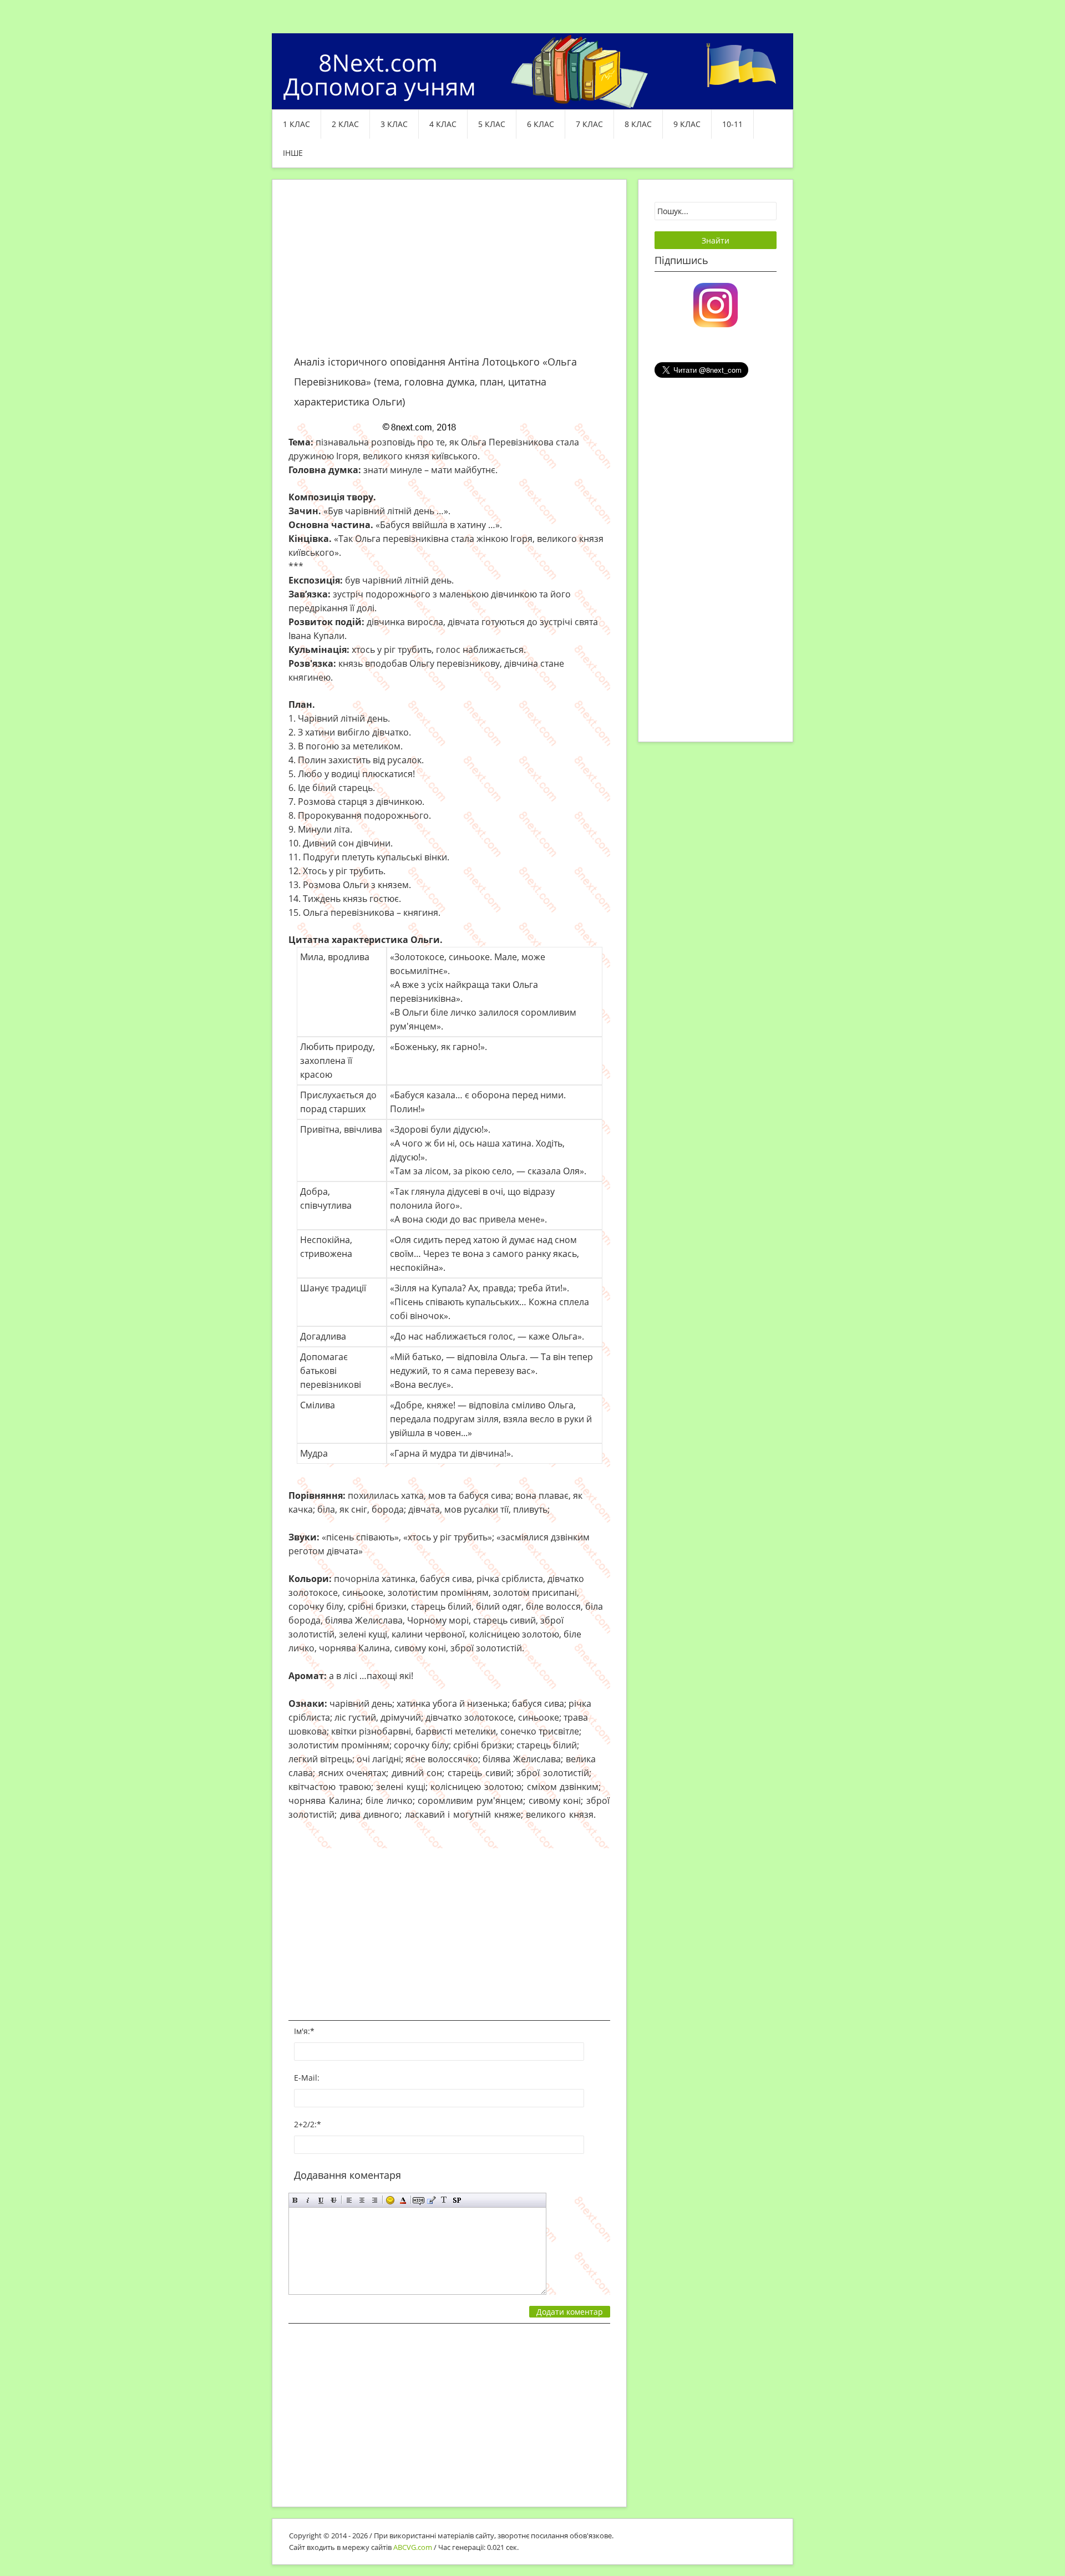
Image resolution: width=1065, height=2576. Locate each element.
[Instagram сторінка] (716, 304)
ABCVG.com (413, 2547)
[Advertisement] (449, 274)
